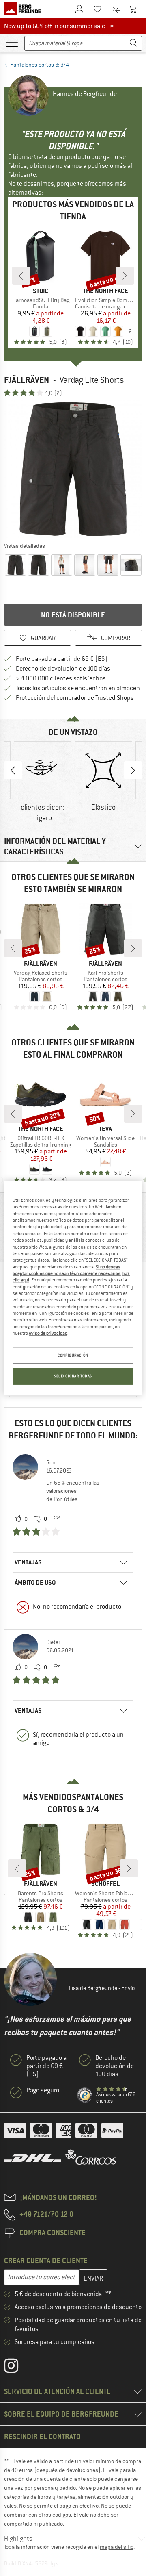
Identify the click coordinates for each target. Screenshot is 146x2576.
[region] (73, 1288)
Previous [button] (13, 770)
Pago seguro (43, 2090)
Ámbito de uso (35, 1582)
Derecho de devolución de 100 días (63, 669)
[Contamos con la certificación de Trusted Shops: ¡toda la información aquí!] (85, 2095)
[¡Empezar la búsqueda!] (134, 43)
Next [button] (133, 770)
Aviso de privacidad (48, 1333)
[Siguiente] (125, 276)
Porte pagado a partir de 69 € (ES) (62, 659)
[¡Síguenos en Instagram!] (17, 2367)
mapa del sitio (117, 2547)
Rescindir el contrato (42, 2436)
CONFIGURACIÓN (73, 1355)
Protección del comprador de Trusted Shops (75, 698)
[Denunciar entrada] (56, 1519)
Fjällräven (27, 380)
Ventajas (28, 1562)
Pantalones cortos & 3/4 (40, 65)
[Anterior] (21, 276)
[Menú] (12, 42)
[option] (73, 469)
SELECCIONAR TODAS (73, 1376)
